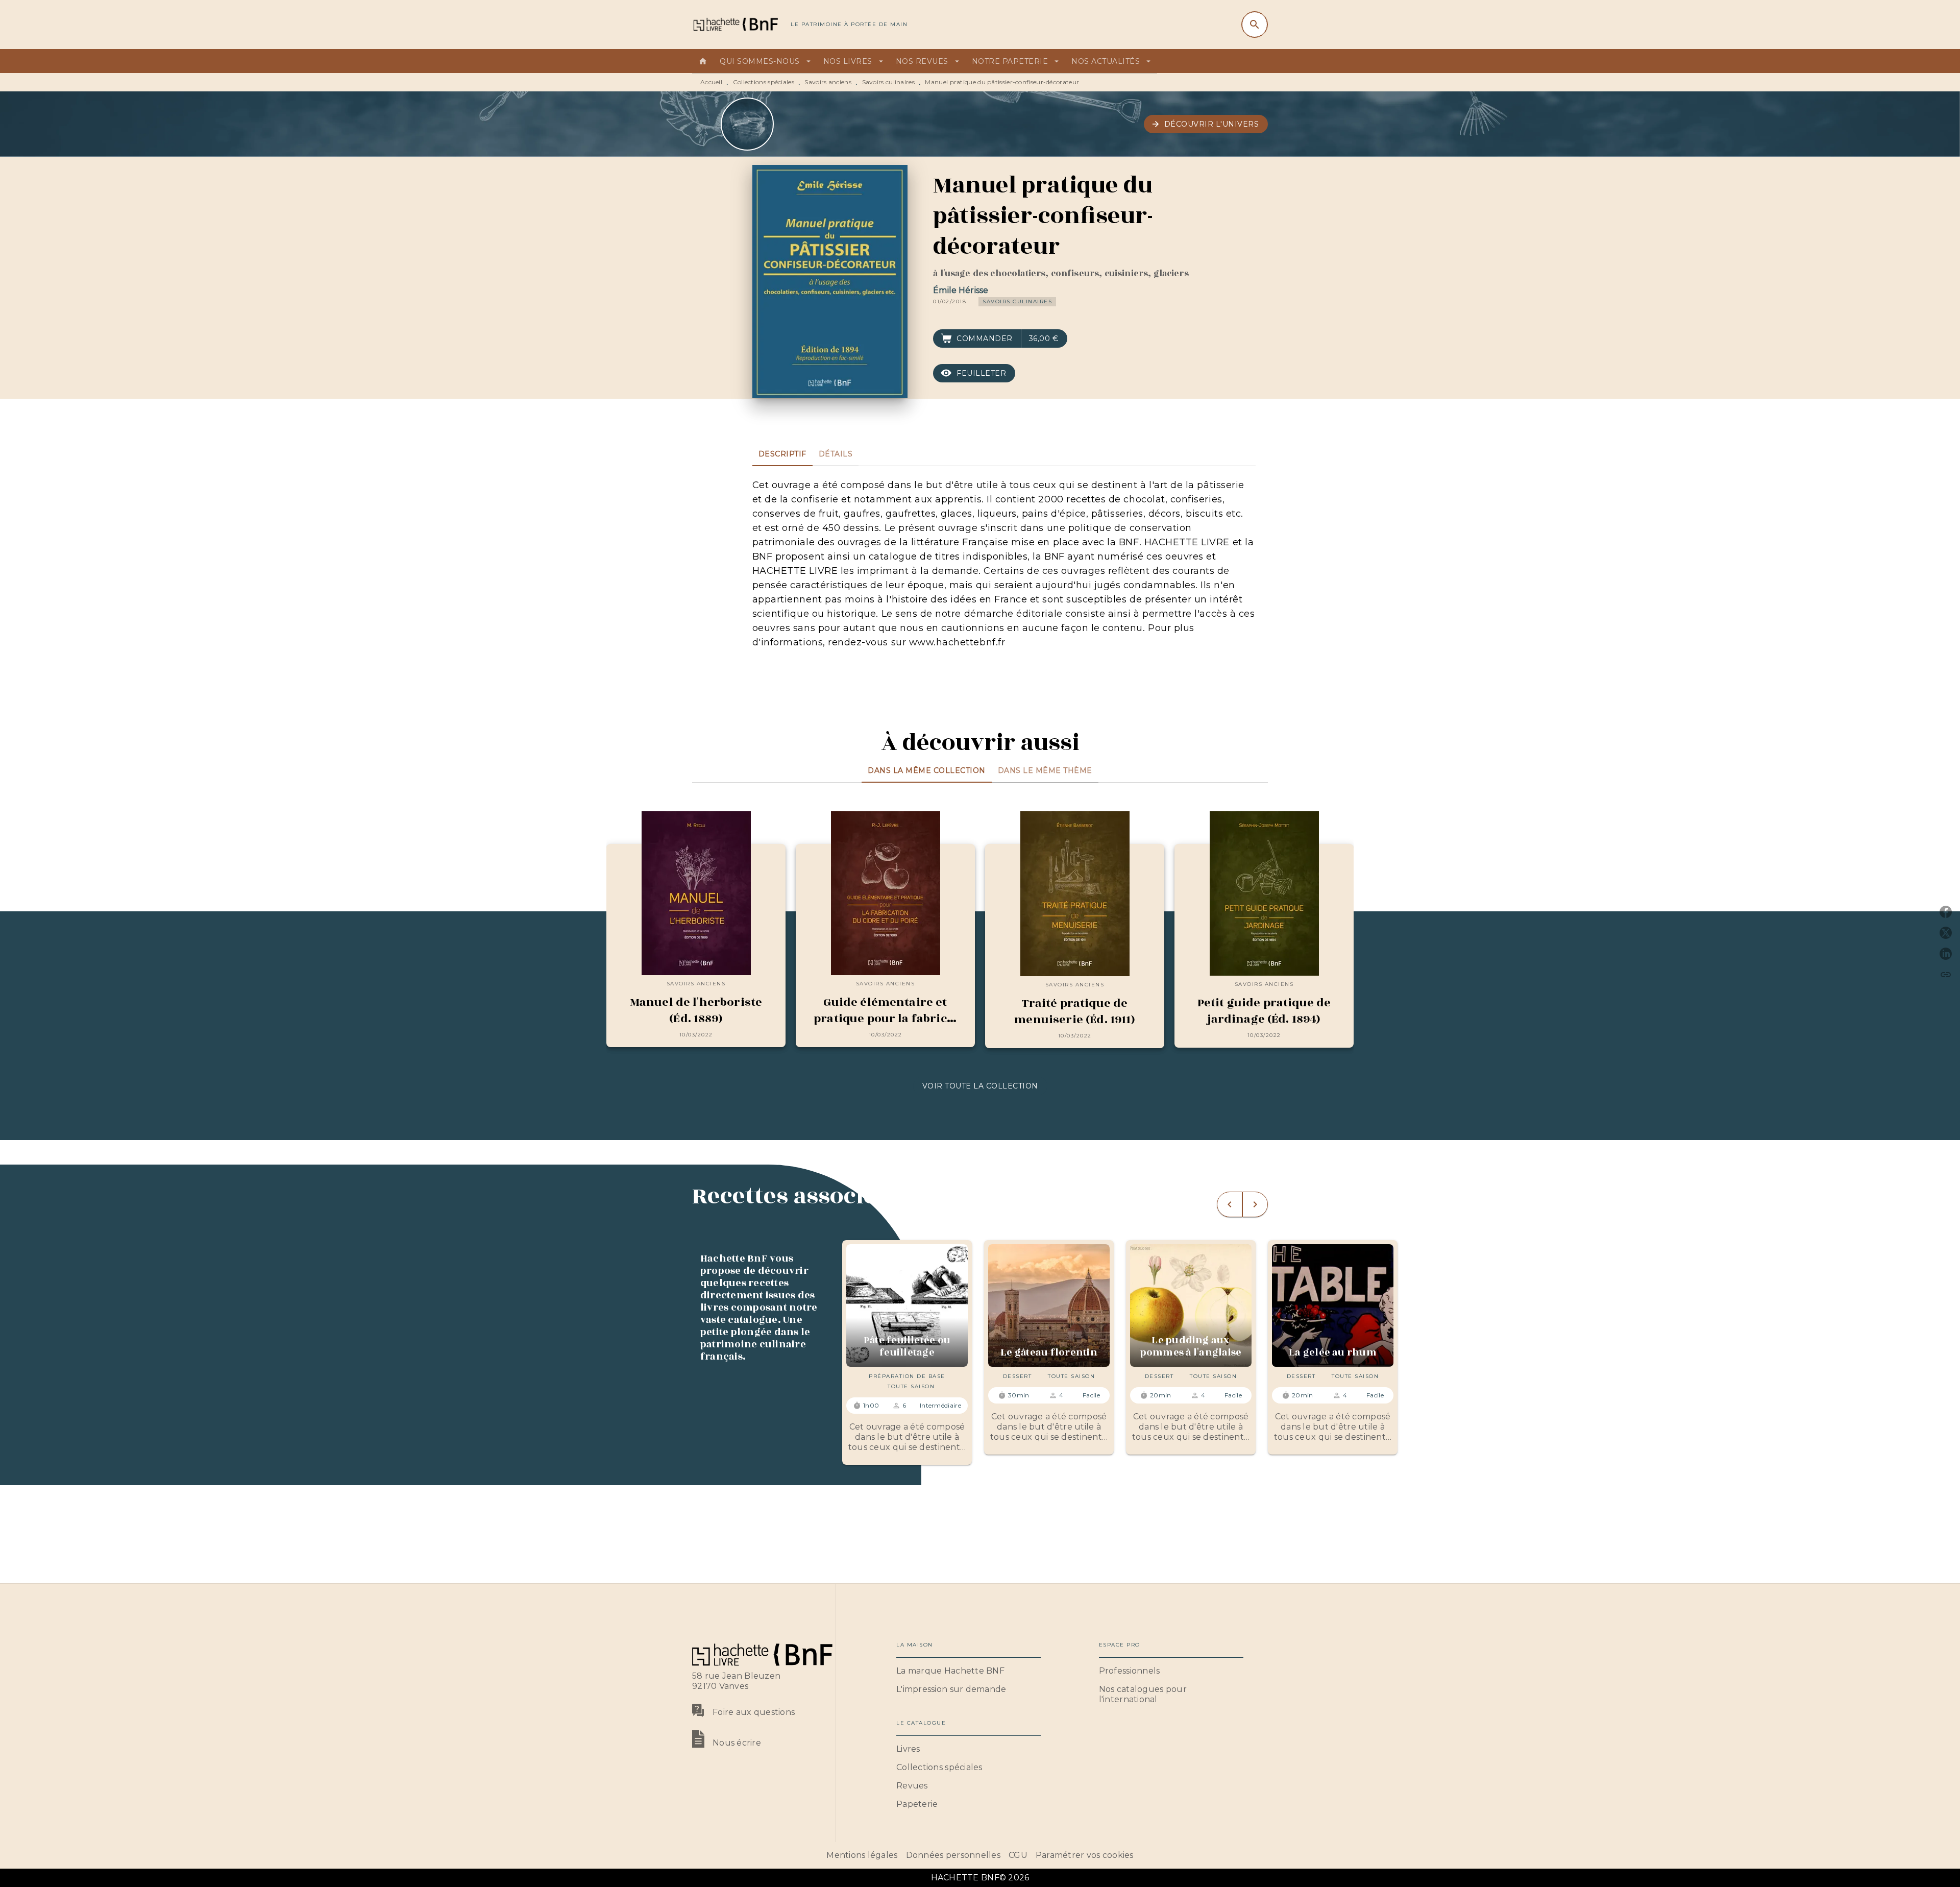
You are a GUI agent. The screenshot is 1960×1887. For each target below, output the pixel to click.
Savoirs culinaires (888, 82)
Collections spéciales (764, 82)
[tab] (703, 61)
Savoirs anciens (828, 82)
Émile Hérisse (961, 290)
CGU (1018, 1855)
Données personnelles (953, 1855)
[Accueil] (735, 24)
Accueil (711, 82)
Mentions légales (862, 1855)
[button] (1206, 124)
